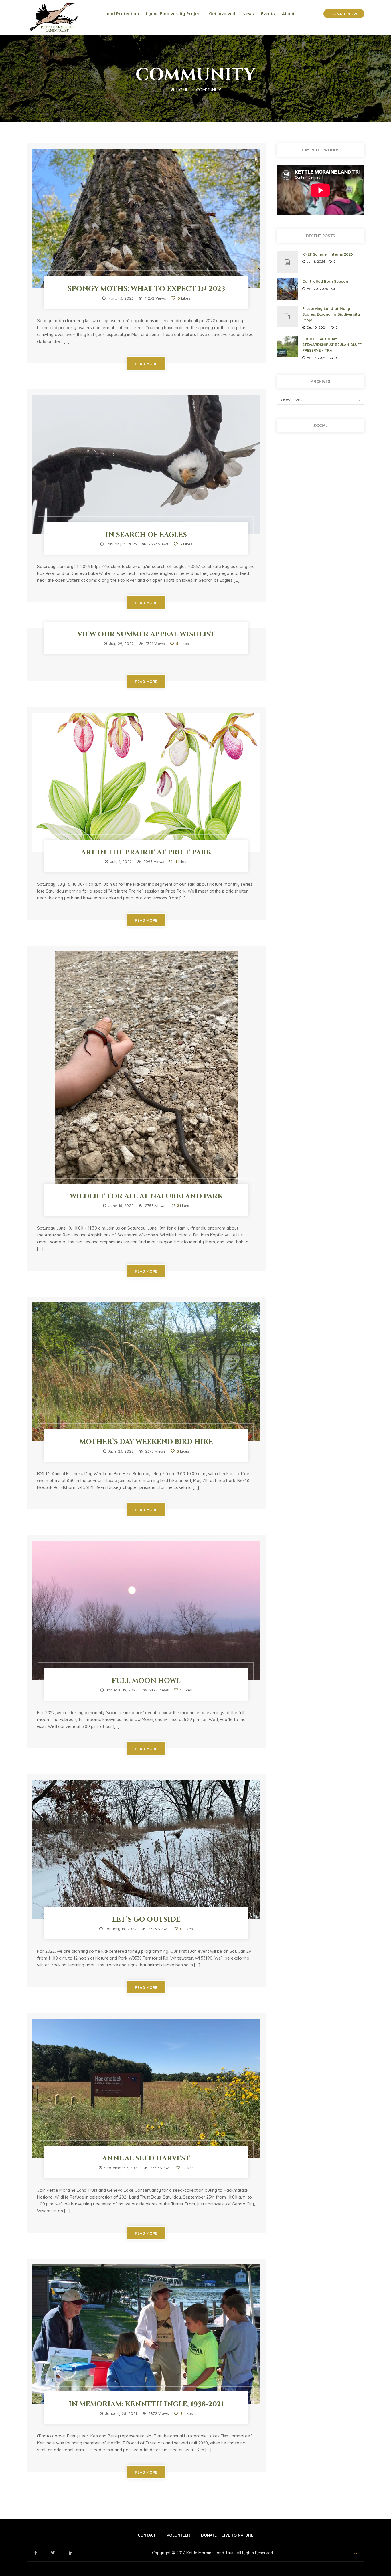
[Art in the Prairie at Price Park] (146, 783)
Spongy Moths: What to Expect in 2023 (146, 289)
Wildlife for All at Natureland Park (146, 1196)
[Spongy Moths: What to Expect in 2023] (146, 219)
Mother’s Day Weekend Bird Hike (146, 1442)
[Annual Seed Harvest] (146, 2088)
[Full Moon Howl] (146, 1611)
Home (182, 90)
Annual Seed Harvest (146, 2158)
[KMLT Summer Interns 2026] (287, 262)
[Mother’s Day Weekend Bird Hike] (146, 1372)
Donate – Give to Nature (227, 2535)
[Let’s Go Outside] (146, 1850)
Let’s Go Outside (146, 1920)
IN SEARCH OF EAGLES (146, 535)
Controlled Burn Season (325, 281)
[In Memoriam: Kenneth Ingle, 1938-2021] (146, 2334)
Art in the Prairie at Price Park (146, 852)
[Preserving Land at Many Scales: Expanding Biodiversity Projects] (287, 316)
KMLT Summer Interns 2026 (328, 254)
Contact (147, 2535)
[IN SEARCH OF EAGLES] (146, 465)
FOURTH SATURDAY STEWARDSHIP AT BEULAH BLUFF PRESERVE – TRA (332, 345)
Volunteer (178, 2535)
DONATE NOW (344, 14)
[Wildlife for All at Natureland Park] (146, 1074)
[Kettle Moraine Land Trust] (55, 17)
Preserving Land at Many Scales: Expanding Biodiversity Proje (331, 314)
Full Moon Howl (146, 1681)
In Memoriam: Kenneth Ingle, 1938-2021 (146, 2404)
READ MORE (146, 364)
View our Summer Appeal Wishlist (146, 634)
